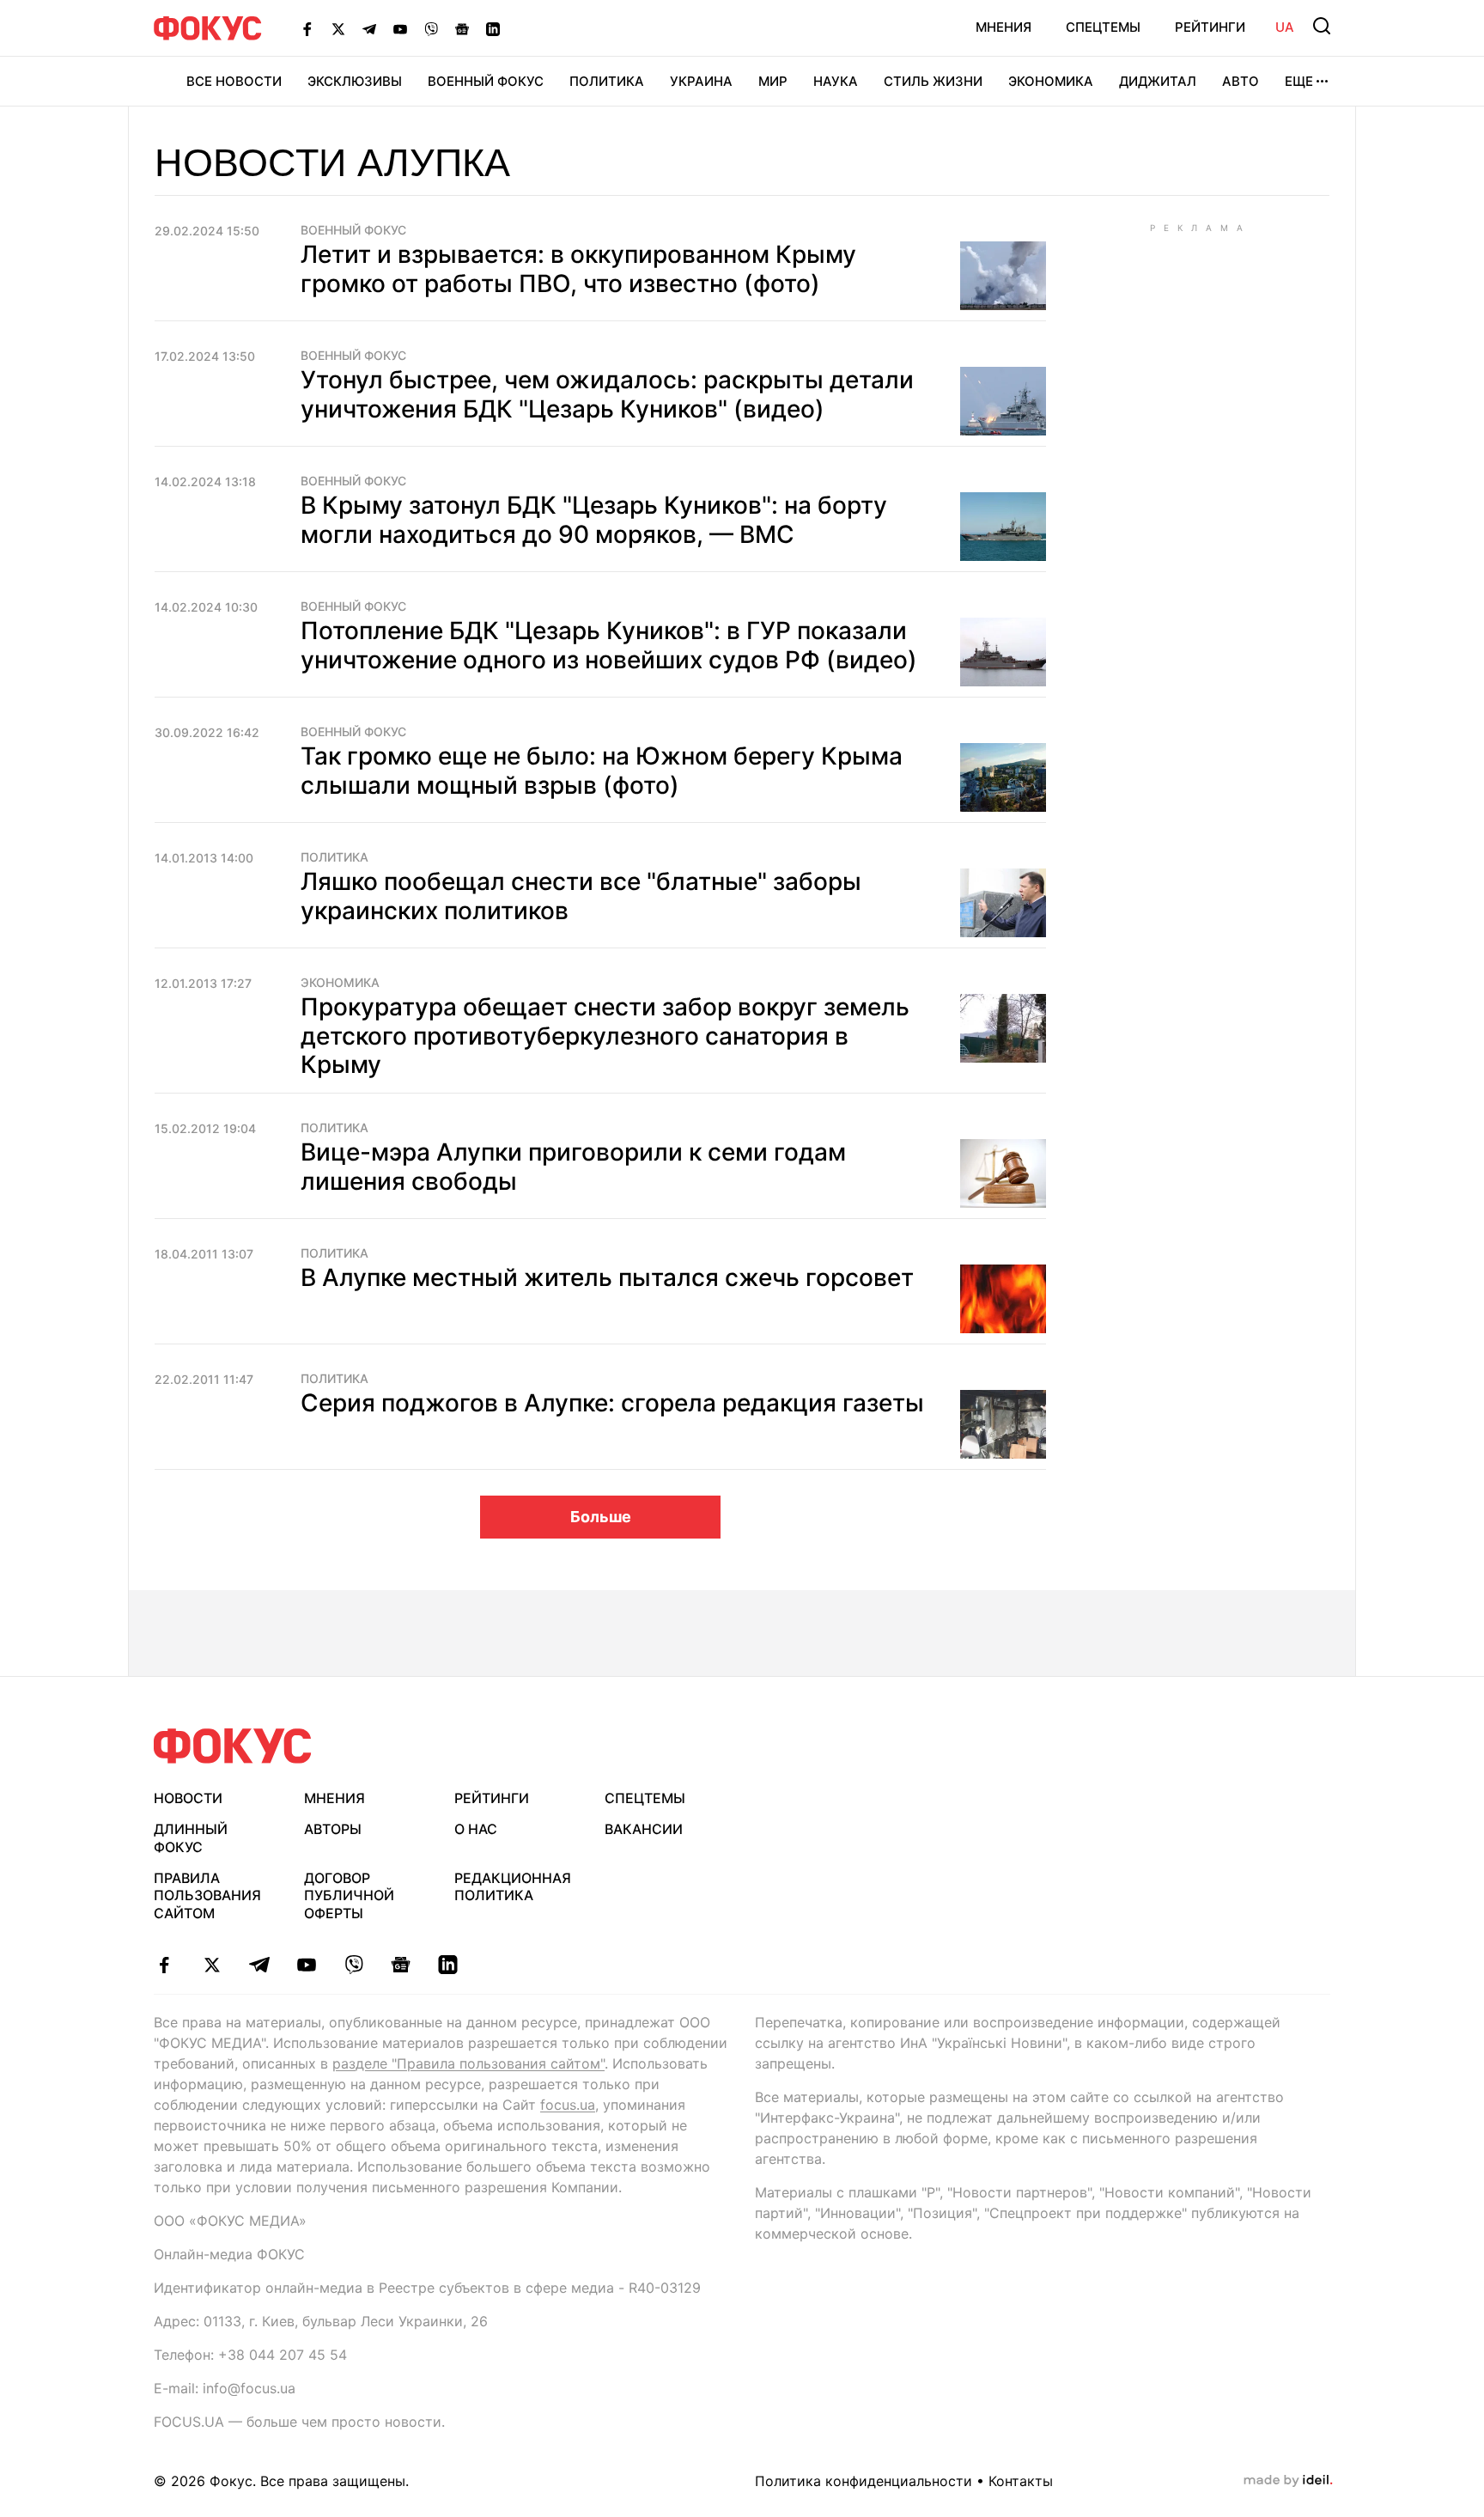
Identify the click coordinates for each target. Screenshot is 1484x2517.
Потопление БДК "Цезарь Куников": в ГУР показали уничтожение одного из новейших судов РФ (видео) (609, 645)
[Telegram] (369, 28)
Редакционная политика (513, 1887)
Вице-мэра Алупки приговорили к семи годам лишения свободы (573, 1167)
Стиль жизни (933, 81)
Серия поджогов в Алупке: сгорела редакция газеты (612, 1403)
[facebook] (164, 1965)
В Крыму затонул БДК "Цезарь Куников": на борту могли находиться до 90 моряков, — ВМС (594, 520)
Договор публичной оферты (349, 1896)
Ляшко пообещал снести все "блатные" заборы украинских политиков (581, 896)
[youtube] (306, 1965)
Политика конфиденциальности (864, 2481)
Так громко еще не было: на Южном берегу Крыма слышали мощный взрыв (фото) (602, 771)
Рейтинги (1210, 27)
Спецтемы (1103, 27)
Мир (773, 81)
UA (1285, 27)
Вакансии (644, 1829)
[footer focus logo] (233, 1746)
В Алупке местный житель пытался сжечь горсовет (607, 1277)
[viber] (353, 1965)
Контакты (1021, 2481)
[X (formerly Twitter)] (338, 28)
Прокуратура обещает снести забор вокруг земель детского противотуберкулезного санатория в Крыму (605, 1036)
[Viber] (431, 28)
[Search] (1322, 26)
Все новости (234, 81)
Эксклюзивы (355, 81)
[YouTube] (400, 28)
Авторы (333, 1829)
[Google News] (462, 28)
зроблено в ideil (1288, 2481)
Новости (188, 1798)
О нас (476, 1829)
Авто (1241, 81)
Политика (607, 81)
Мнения (1004, 27)
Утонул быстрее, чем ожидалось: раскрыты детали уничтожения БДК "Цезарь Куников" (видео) (607, 394)
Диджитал (1158, 81)
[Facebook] (307, 28)
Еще (1299, 81)
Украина (701, 81)
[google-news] (401, 1965)
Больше (601, 1517)
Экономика (1051, 81)
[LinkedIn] (493, 28)
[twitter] (212, 1965)
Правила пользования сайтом (207, 1896)
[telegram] (259, 1965)
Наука (836, 81)
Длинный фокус (191, 1838)
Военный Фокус (486, 81)
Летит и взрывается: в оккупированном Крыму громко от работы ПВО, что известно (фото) (578, 269)
